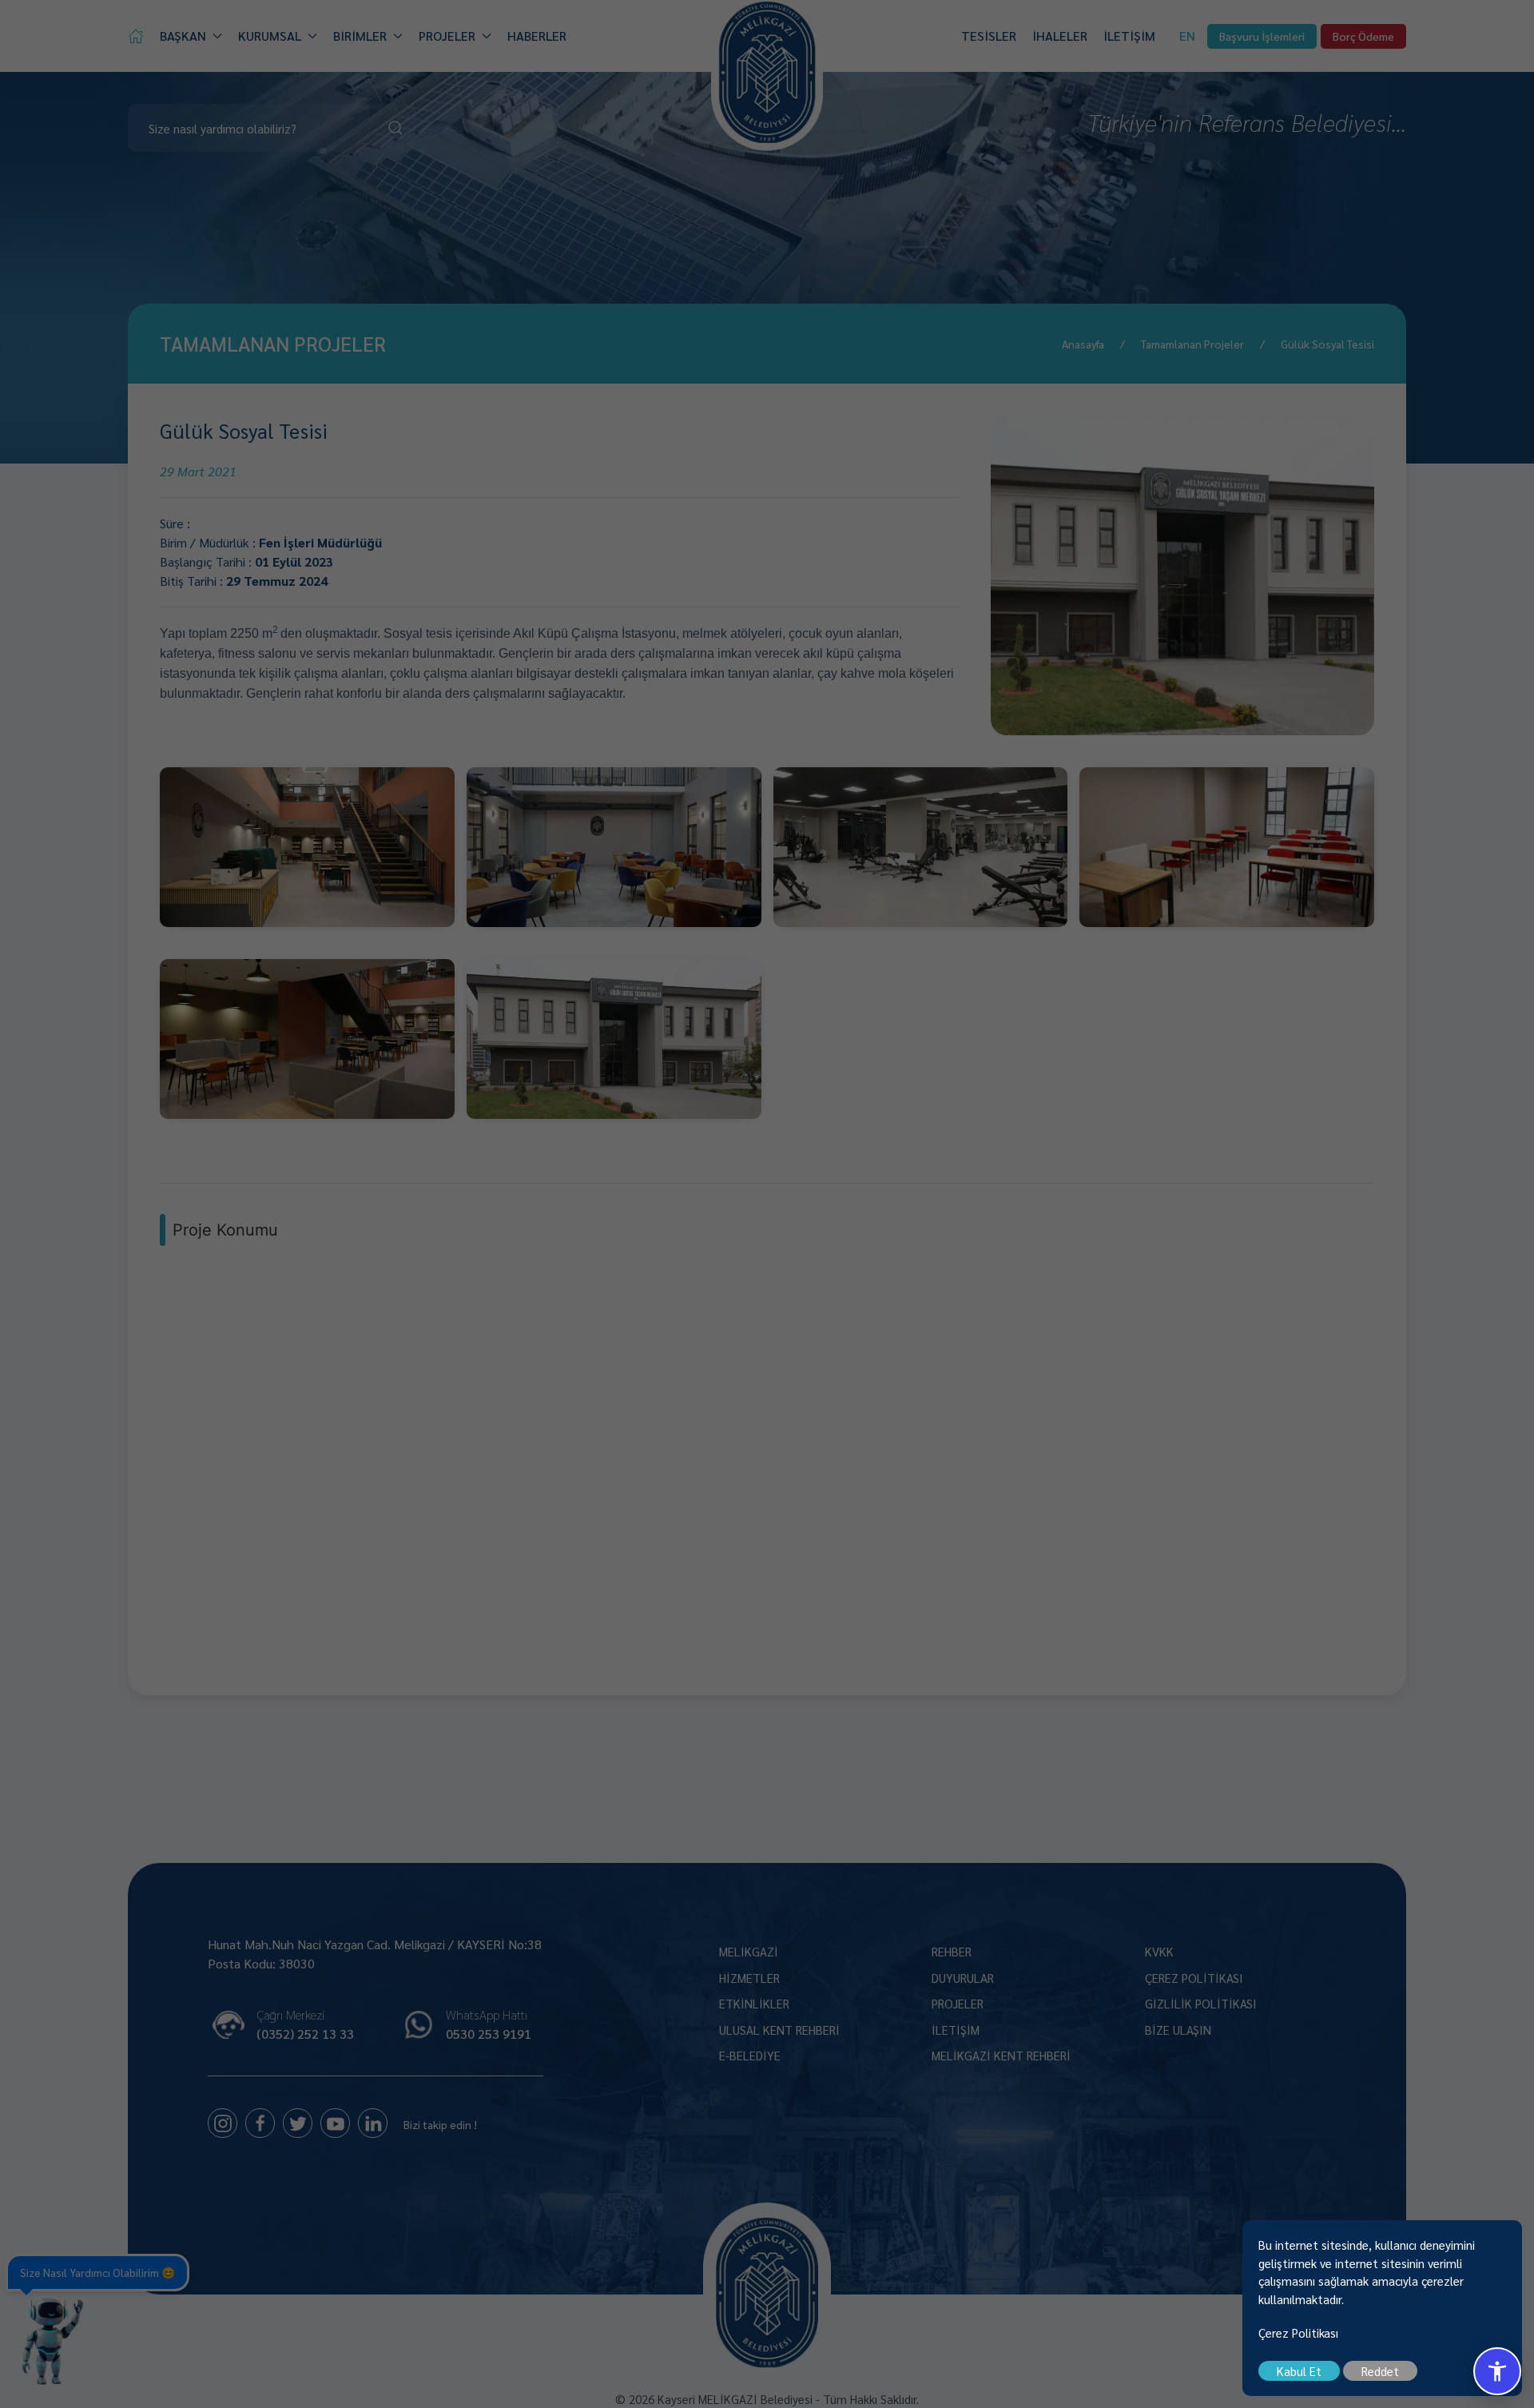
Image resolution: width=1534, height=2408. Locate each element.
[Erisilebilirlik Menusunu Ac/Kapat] (1497, 2371)
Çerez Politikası (1298, 2332)
